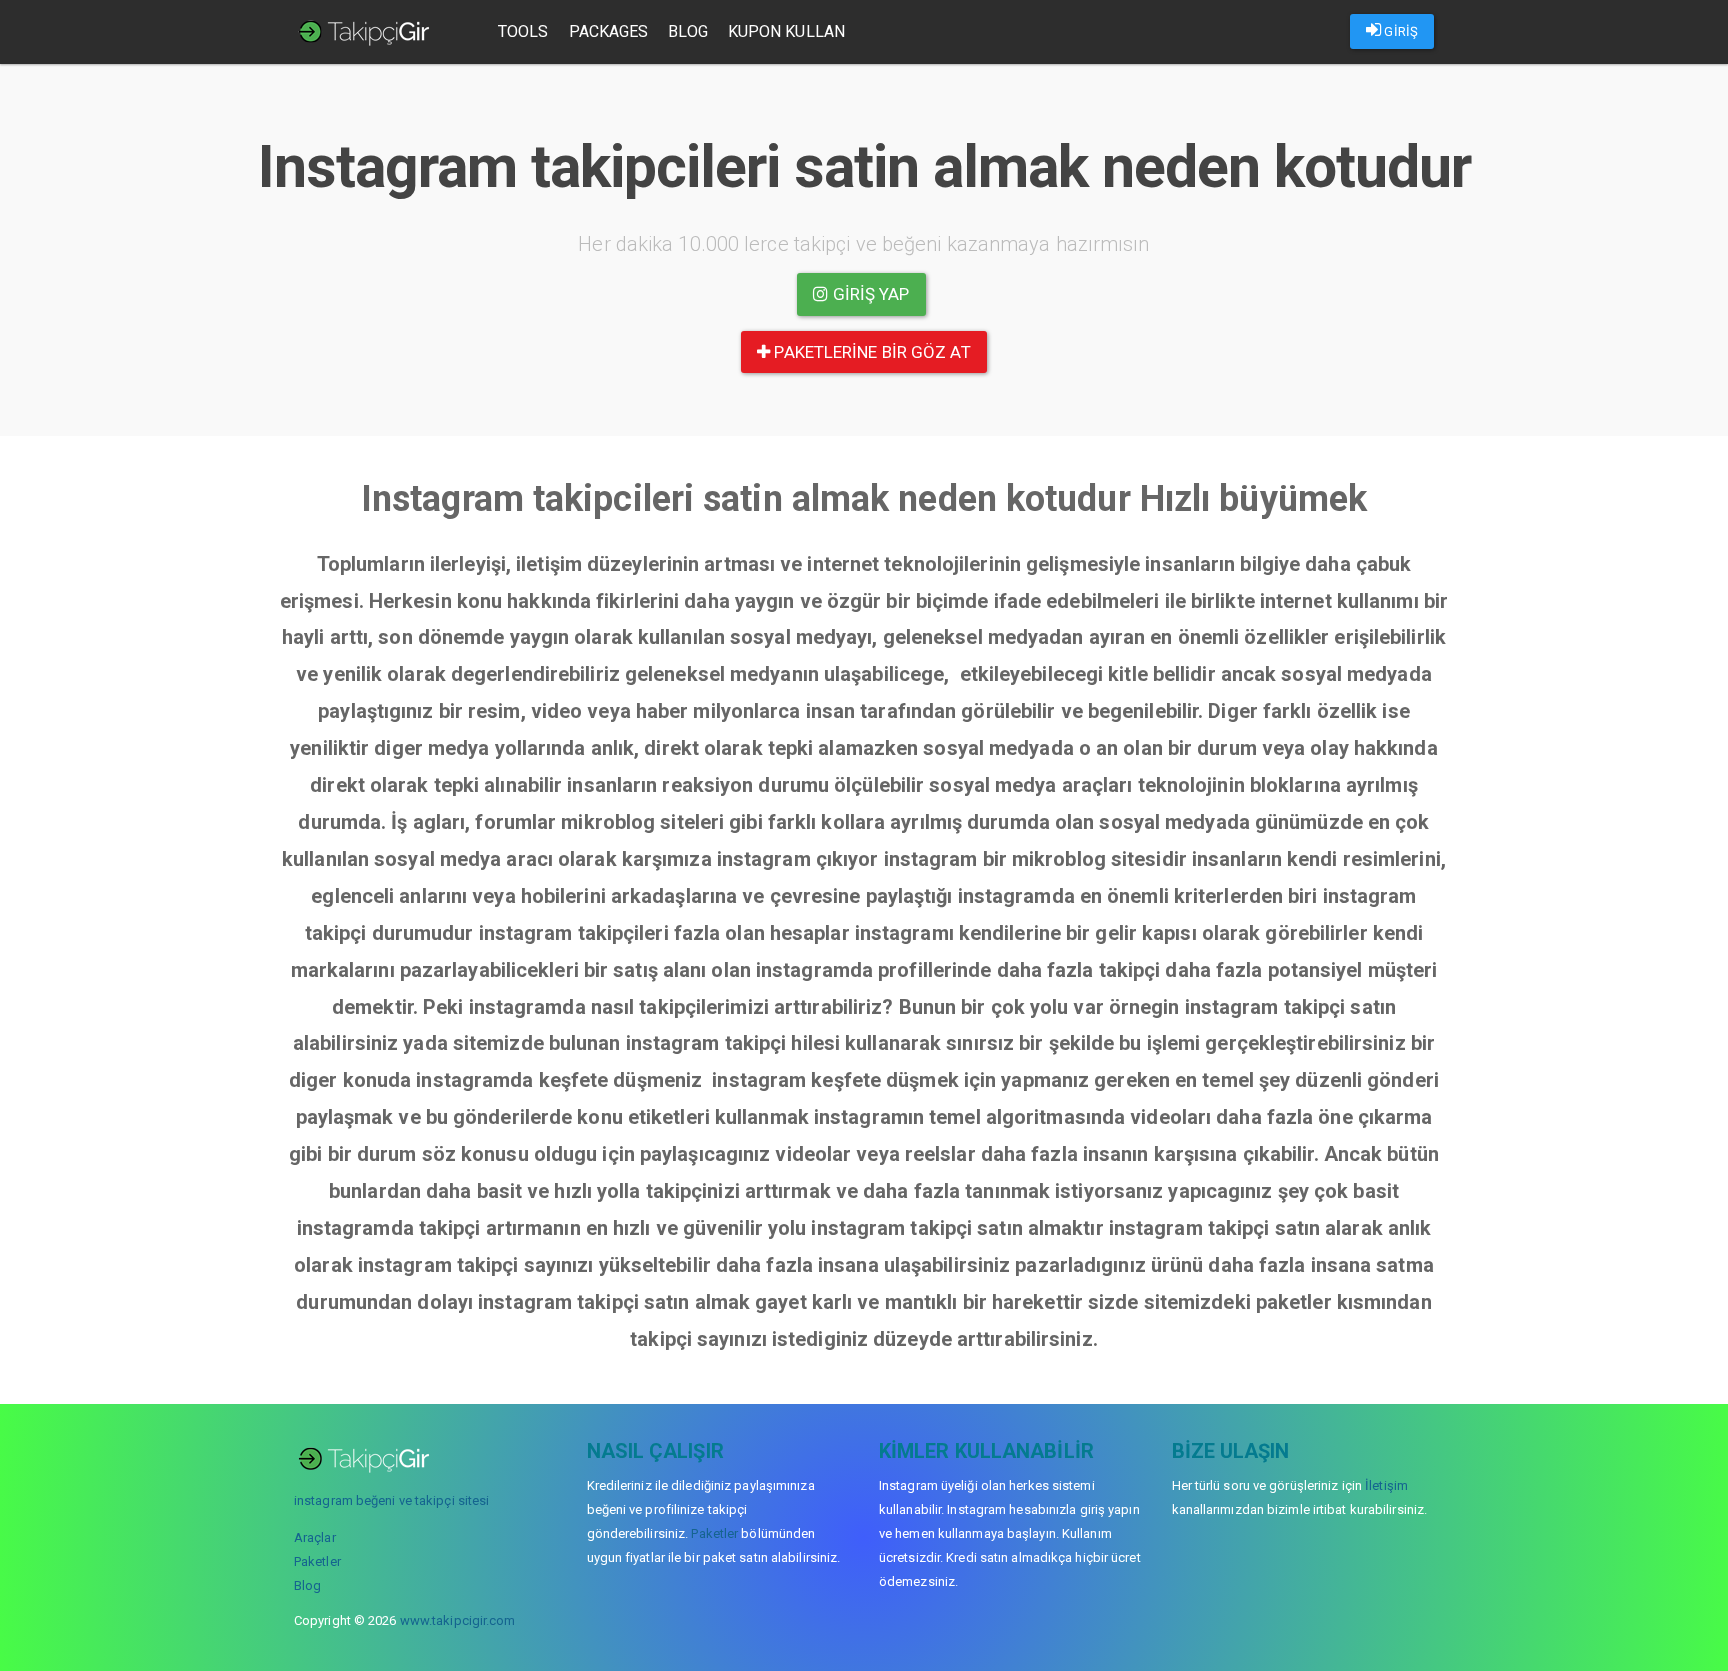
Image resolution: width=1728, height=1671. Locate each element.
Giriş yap (869, 294)
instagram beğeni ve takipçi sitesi (391, 1500)
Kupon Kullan (786, 31)
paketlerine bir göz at (870, 352)
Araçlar (315, 1537)
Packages (609, 31)
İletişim (1386, 1485)
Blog (687, 31)
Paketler (317, 1561)
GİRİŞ (1399, 31)
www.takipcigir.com (458, 1620)
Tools (523, 31)
